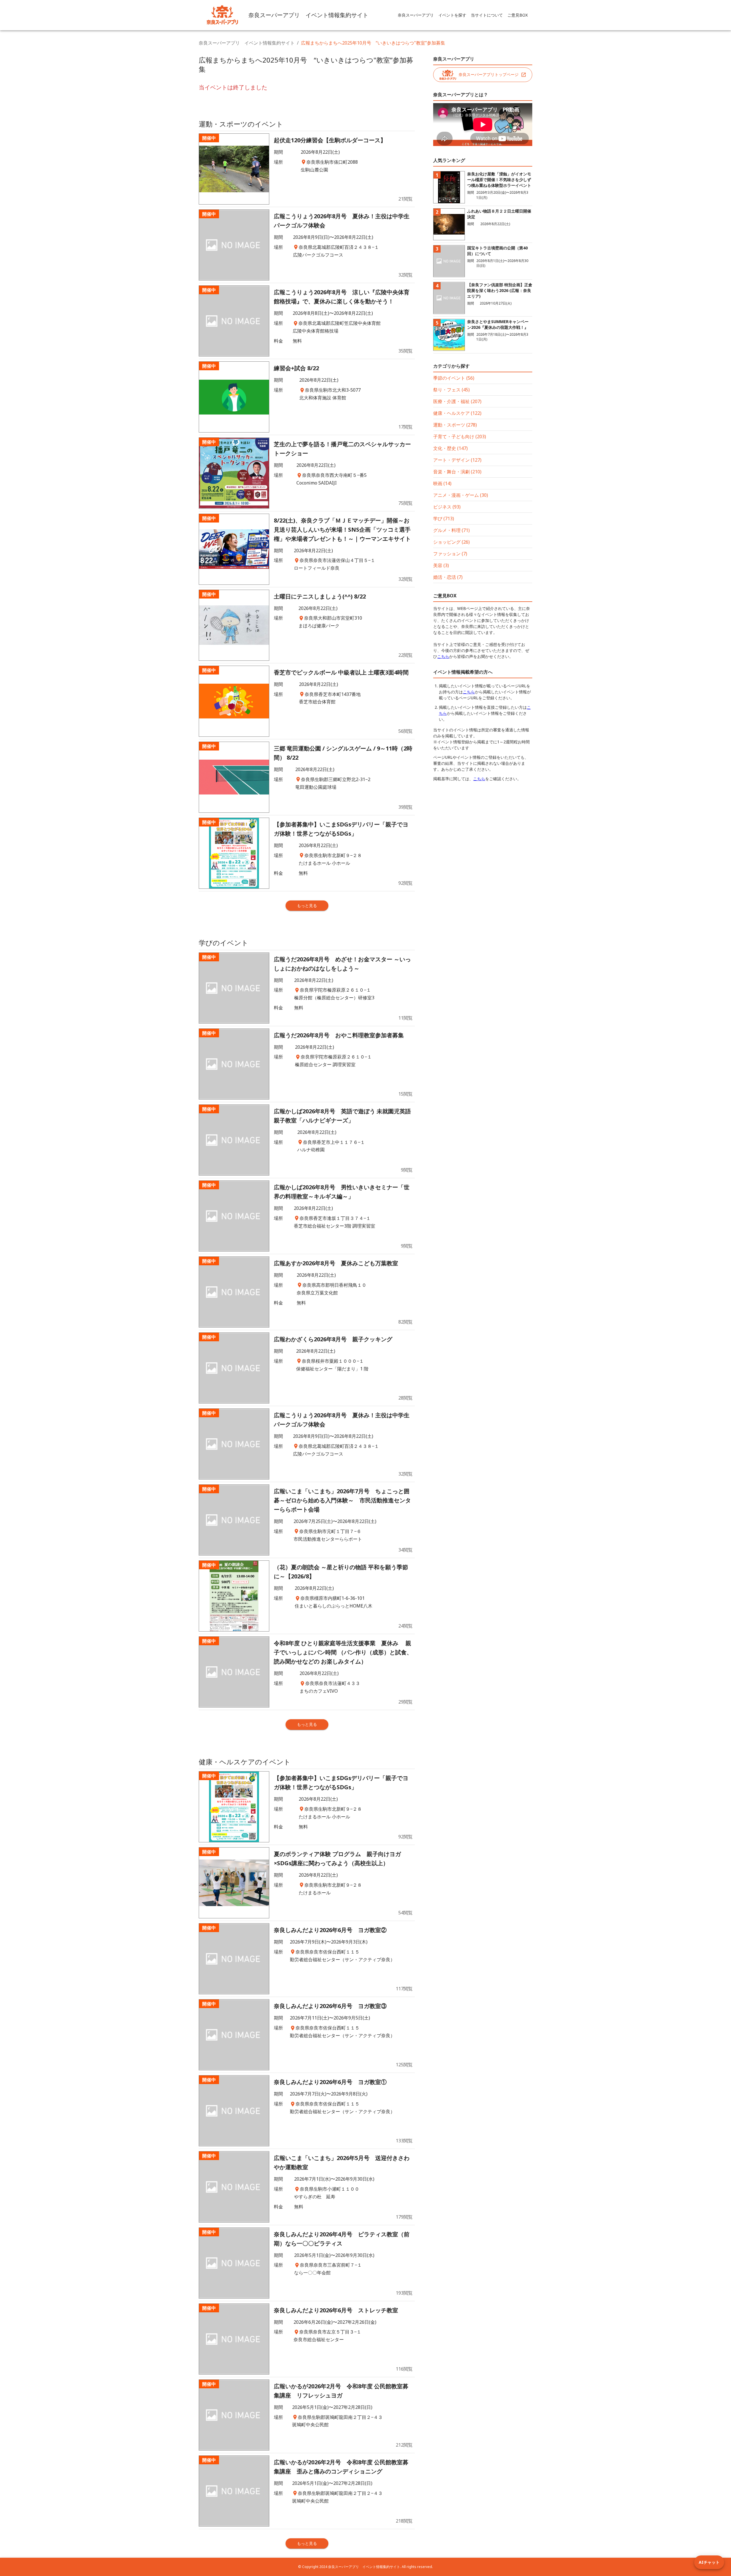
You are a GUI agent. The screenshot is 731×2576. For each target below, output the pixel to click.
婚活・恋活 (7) (448, 577)
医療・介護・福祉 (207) (457, 401)
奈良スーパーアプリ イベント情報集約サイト (247, 43)
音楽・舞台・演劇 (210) (457, 472)
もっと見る (307, 905)
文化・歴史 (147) (450, 448)
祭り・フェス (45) (451, 390)
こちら (443, 656)
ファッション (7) (450, 554)
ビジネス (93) (447, 507)
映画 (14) (442, 483)
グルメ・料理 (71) (451, 530)
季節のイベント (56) (454, 378)
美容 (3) (441, 565)
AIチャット (709, 2562)
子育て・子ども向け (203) (460, 437)
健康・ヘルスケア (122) (457, 413)
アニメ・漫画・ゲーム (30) (461, 495)
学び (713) (444, 519)
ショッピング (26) (451, 542)
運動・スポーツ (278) (455, 425)
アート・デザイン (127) (457, 460)
